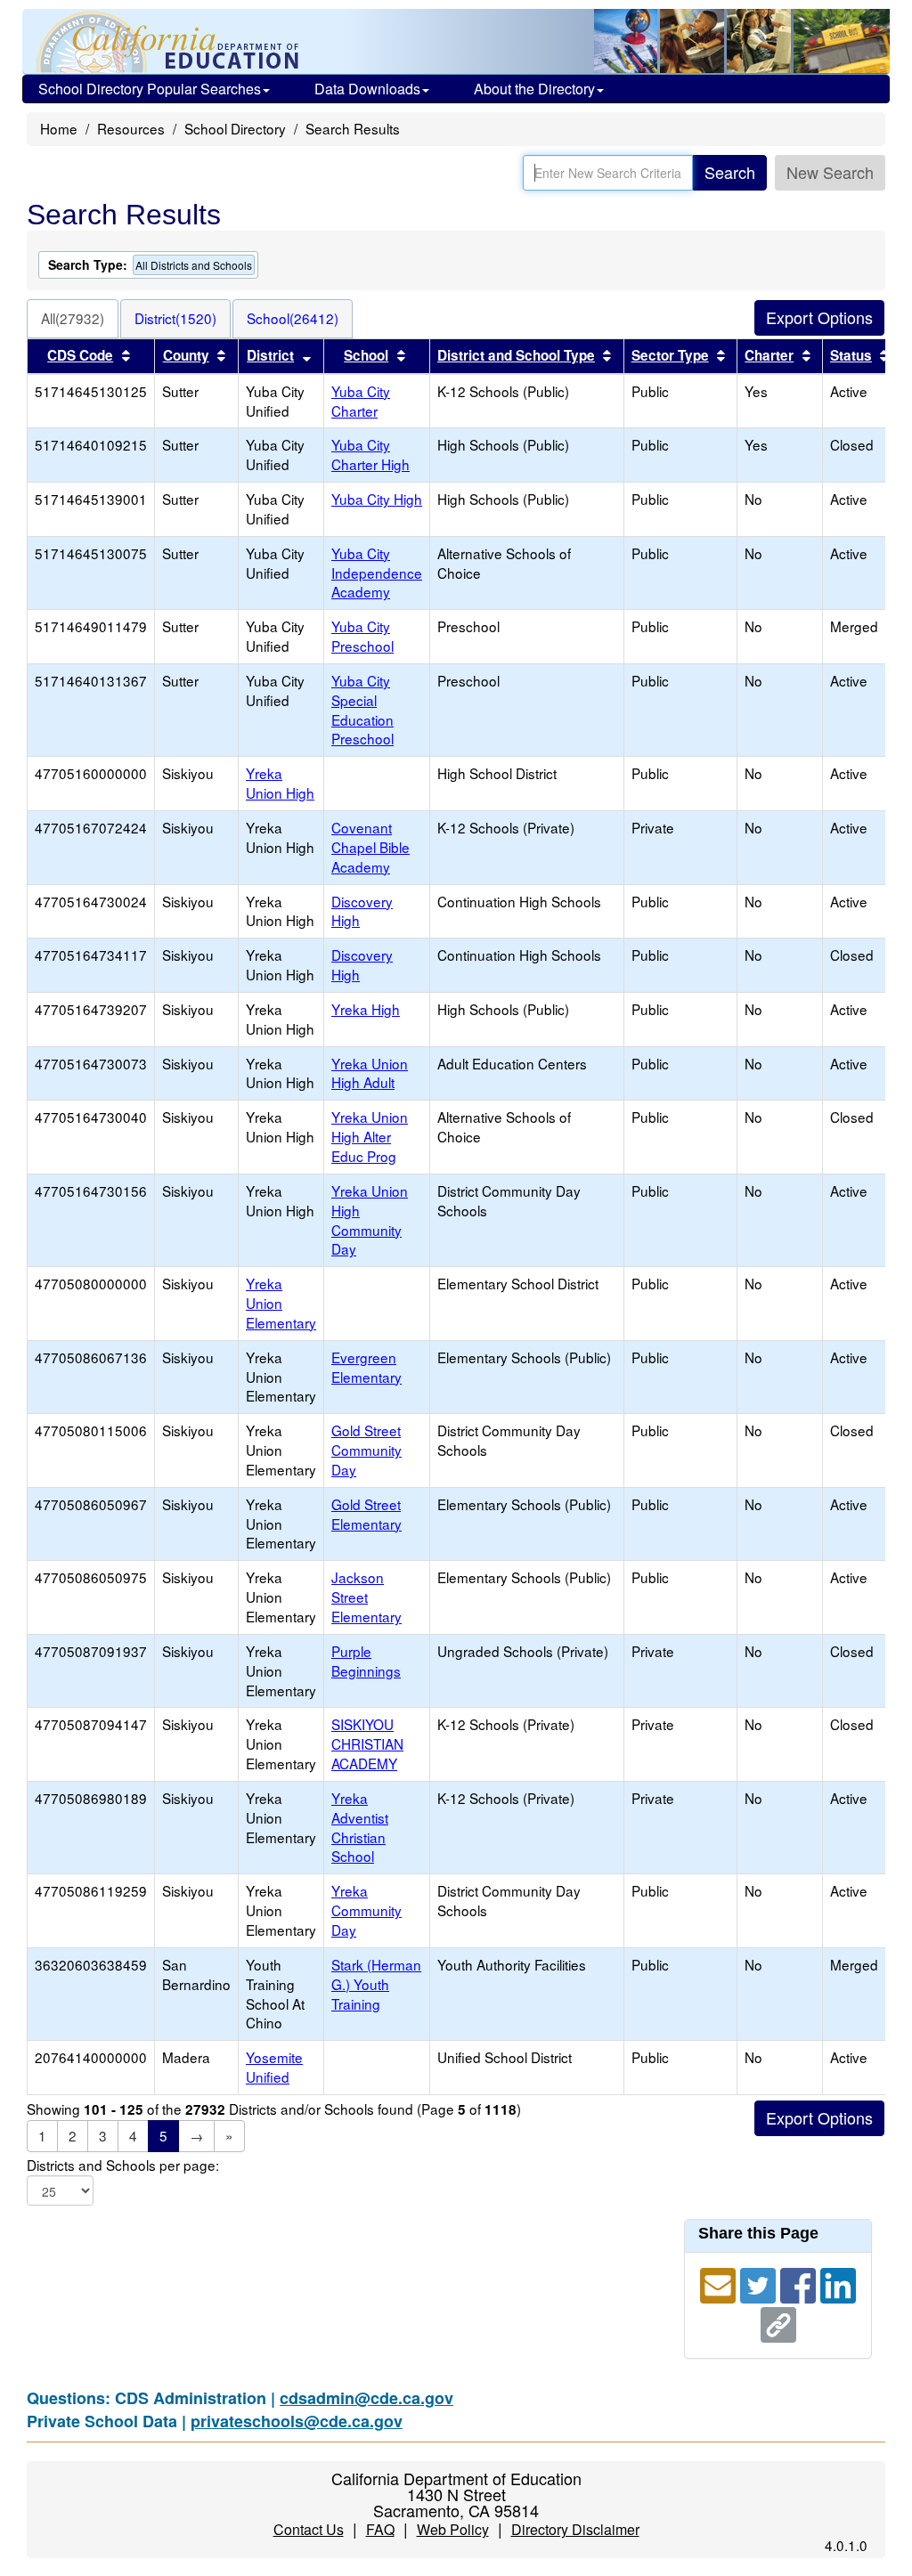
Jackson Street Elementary (366, 1597)
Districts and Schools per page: (123, 2165)
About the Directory (534, 89)
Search (730, 172)
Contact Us (309, 2529)
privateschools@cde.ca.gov (297, 2421)
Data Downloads (367, 89)
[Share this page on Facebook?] (800, 2283)
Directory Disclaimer (575, 2529)
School (366, 355)
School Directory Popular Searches (150, 89)
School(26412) (293, 318)
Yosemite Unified (274, 2067)
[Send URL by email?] (720, 2283)
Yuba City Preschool (362, 636)
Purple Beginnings (366, 1661)
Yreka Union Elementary (281, 1303)
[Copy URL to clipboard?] (778, 2322)
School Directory (235, 128)
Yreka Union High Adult (370, 1073)
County (186, 355)
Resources (131, 128)
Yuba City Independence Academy (377, 573)
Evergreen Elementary (366, 1367)
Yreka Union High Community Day (370, 1220)
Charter (769, 355)
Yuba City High (377, 499)
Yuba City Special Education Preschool (362, 710)
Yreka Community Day (366, 1910)
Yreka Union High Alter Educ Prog (370, 1136)
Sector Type (670, 355)
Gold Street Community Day (366, 1450)
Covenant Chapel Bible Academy (370, 847)
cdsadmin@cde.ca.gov (366, 2398)
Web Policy (453, 2529)
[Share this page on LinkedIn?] (838, 2283)
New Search (830, 172)
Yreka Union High (280, 783)
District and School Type (516, 355)
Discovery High (362, 911)
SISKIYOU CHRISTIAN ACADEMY (367, 1743)
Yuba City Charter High (370, 454)
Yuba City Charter (361, 401)
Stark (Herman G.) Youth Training (376, 1984)
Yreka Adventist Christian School (360, 1827)
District (270, 355)
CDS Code (80, 355)
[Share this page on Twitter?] (760, 2283)
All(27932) (73, 318)
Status (851, 355)
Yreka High (366, 1009)
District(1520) (175, 318)
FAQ (380, 2529)
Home (59, 128)
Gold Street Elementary (366, 1514)
